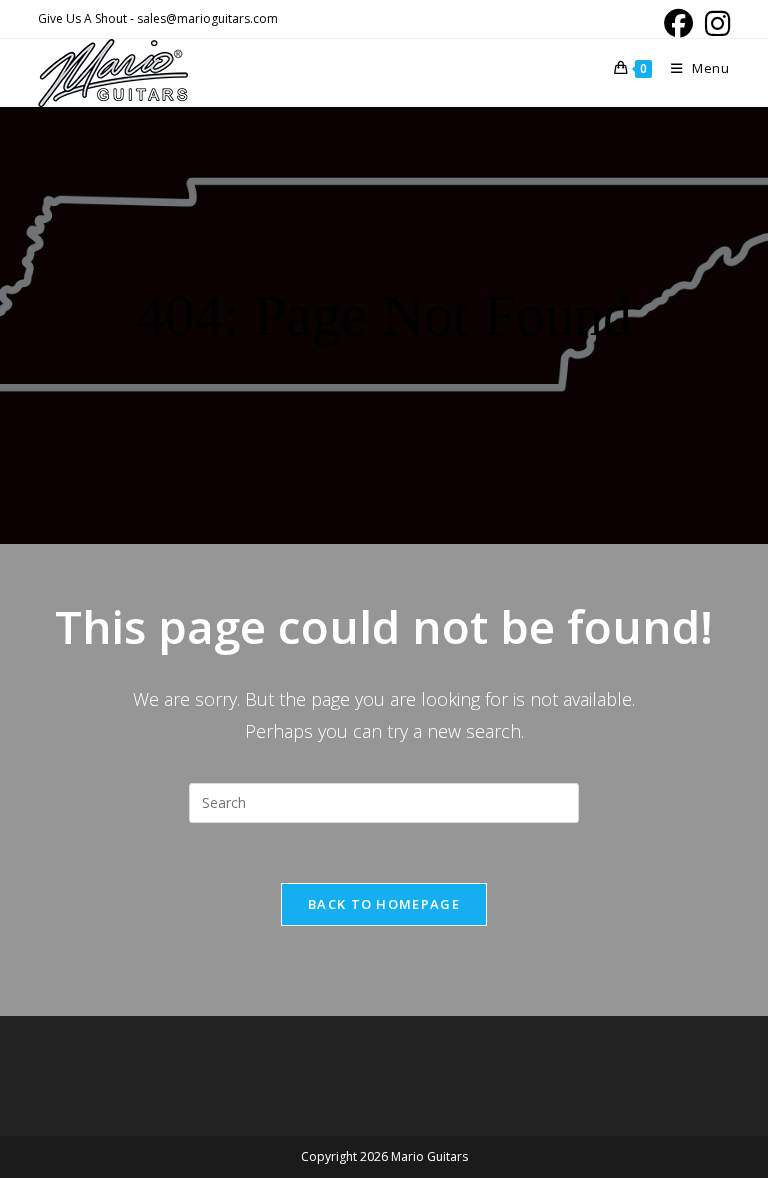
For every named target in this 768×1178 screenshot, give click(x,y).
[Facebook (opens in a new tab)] (678, 23)
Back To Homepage (384, 904)
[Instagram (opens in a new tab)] (714, 23)
